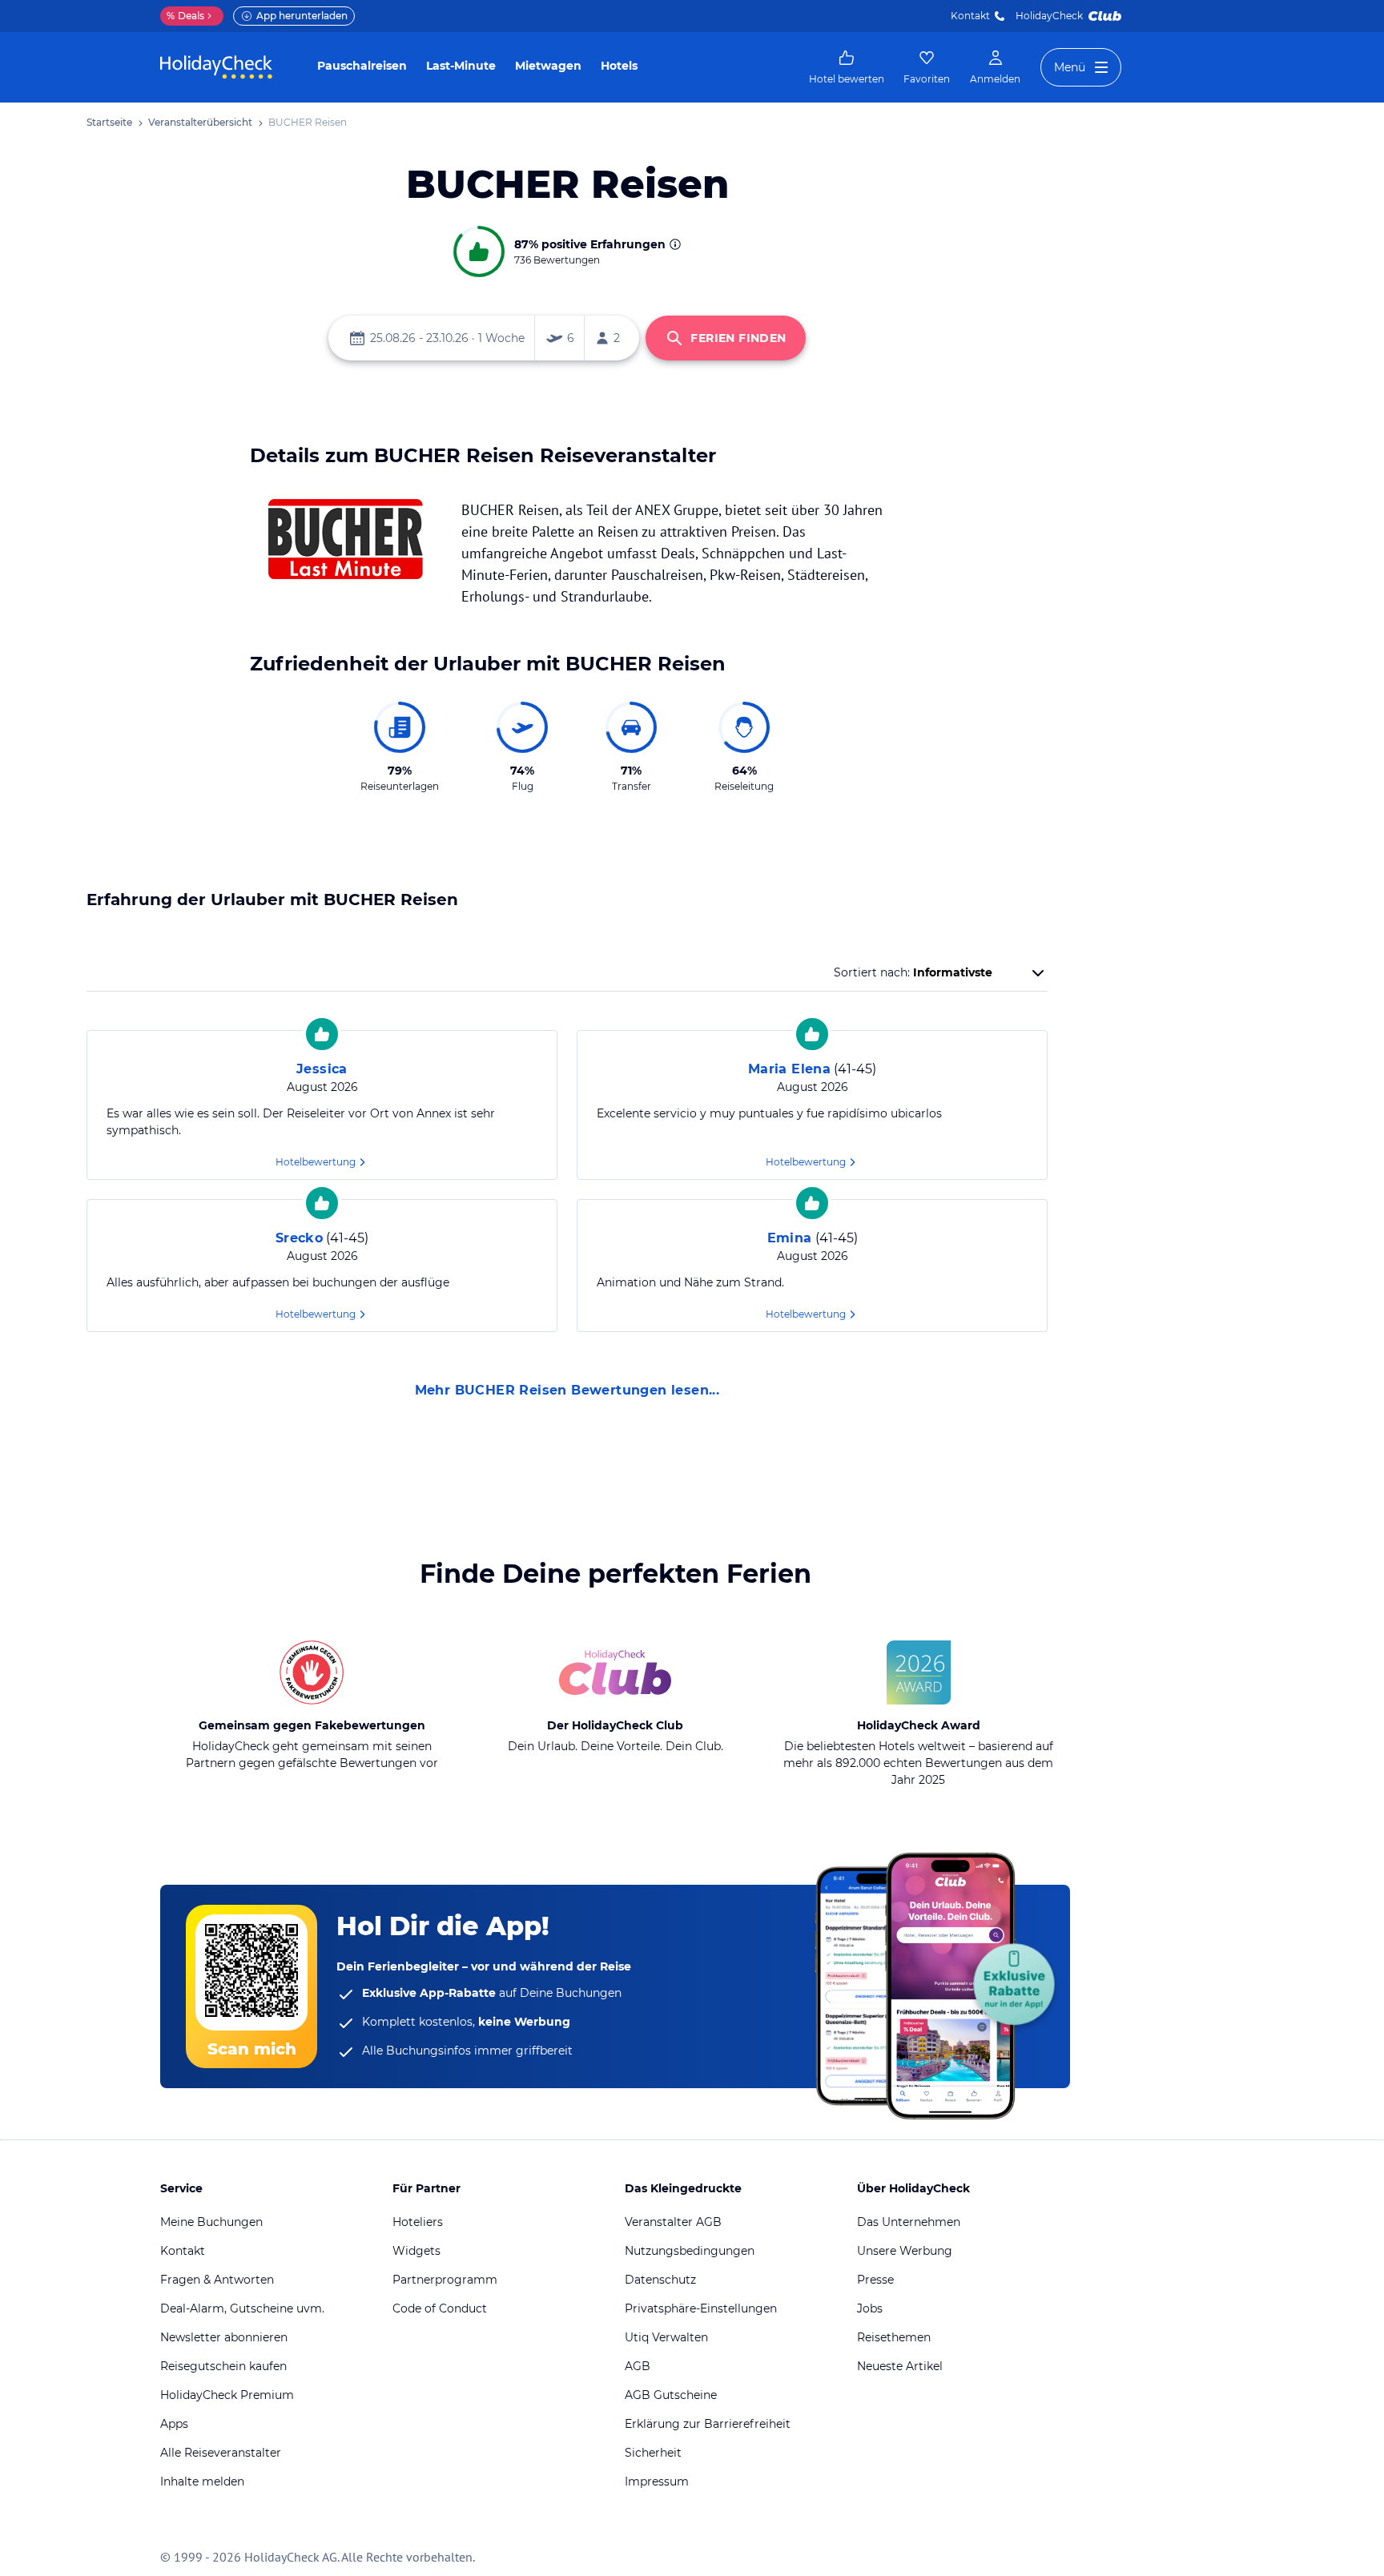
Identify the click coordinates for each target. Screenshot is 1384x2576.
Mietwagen (548, 66)
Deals (185, 16)
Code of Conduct (440, 2308)
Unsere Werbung (905, 2251)
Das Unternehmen (909, 2222)
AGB (638, 2366)
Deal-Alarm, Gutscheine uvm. (242, 2308)
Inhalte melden (202, 2481)
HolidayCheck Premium (227, 2395)
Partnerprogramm (445, 2280)
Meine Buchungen (211, 2222)
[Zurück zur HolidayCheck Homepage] (216, 67)
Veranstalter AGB (673, 2222)
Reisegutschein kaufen (223, 2366)
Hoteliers (418, 2222)
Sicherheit (653, 2453)
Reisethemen (894, 2337)
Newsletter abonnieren (224, 2337)
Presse (875, 2280)
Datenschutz (660, 2280)
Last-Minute (461, 66)
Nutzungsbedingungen (690, 2251)
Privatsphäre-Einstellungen (701, 2308)
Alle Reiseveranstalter (221, 2453)
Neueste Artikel (900, 2366)
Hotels (619, 66)
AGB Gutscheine (671, 2395)
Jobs (870, 2308)
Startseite (109, 122)
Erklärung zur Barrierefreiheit (708, 2424)
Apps (174, 2424)
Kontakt (970, 16)
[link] (847, 67)
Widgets (416, 2251)
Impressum (657, 2481)
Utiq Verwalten (666, 2337)
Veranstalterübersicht (200, 122)
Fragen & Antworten (217, 2280)
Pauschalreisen (362, 66)
